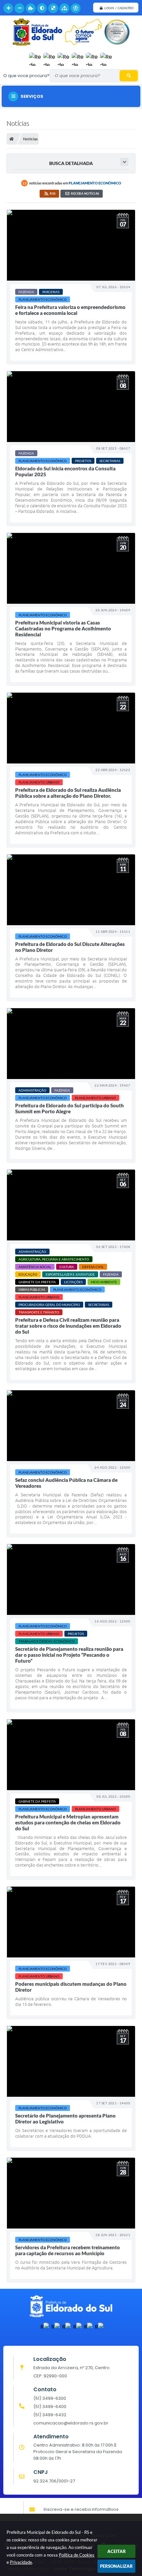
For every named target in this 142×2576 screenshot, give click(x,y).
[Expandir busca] (124, 162)
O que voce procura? (26, 76)
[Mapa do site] (64, 8)
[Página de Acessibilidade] (76, 8)
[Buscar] (129, 76)
